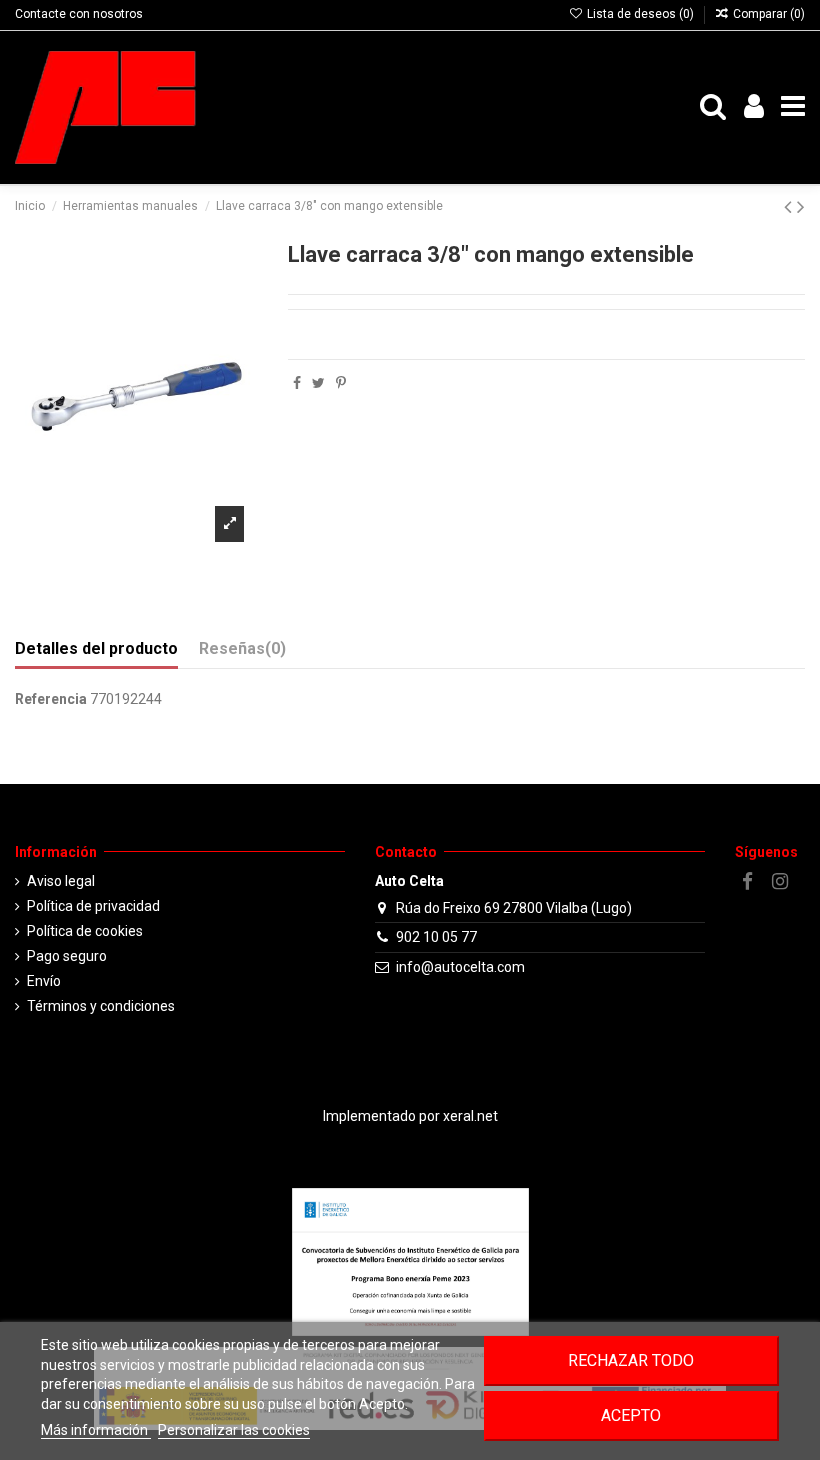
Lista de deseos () (640, 14)
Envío (44, 981)
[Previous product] (790, 207)
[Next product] (801, 207)
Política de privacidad (93, 906)
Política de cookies (85, 931)
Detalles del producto (96, 648)
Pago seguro (67, 956)
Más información (96, 1430)
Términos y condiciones (101, 1006)
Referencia (51, 699)
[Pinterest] (341, 383)
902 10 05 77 (436, 937)
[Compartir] (297, 383)
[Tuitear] (318, 383)
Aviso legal (61, 881)
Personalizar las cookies (234, 1430)
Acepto (631, 1415)
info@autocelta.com (460, 967)
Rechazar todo (631, 1360)
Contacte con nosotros (79, 14)
